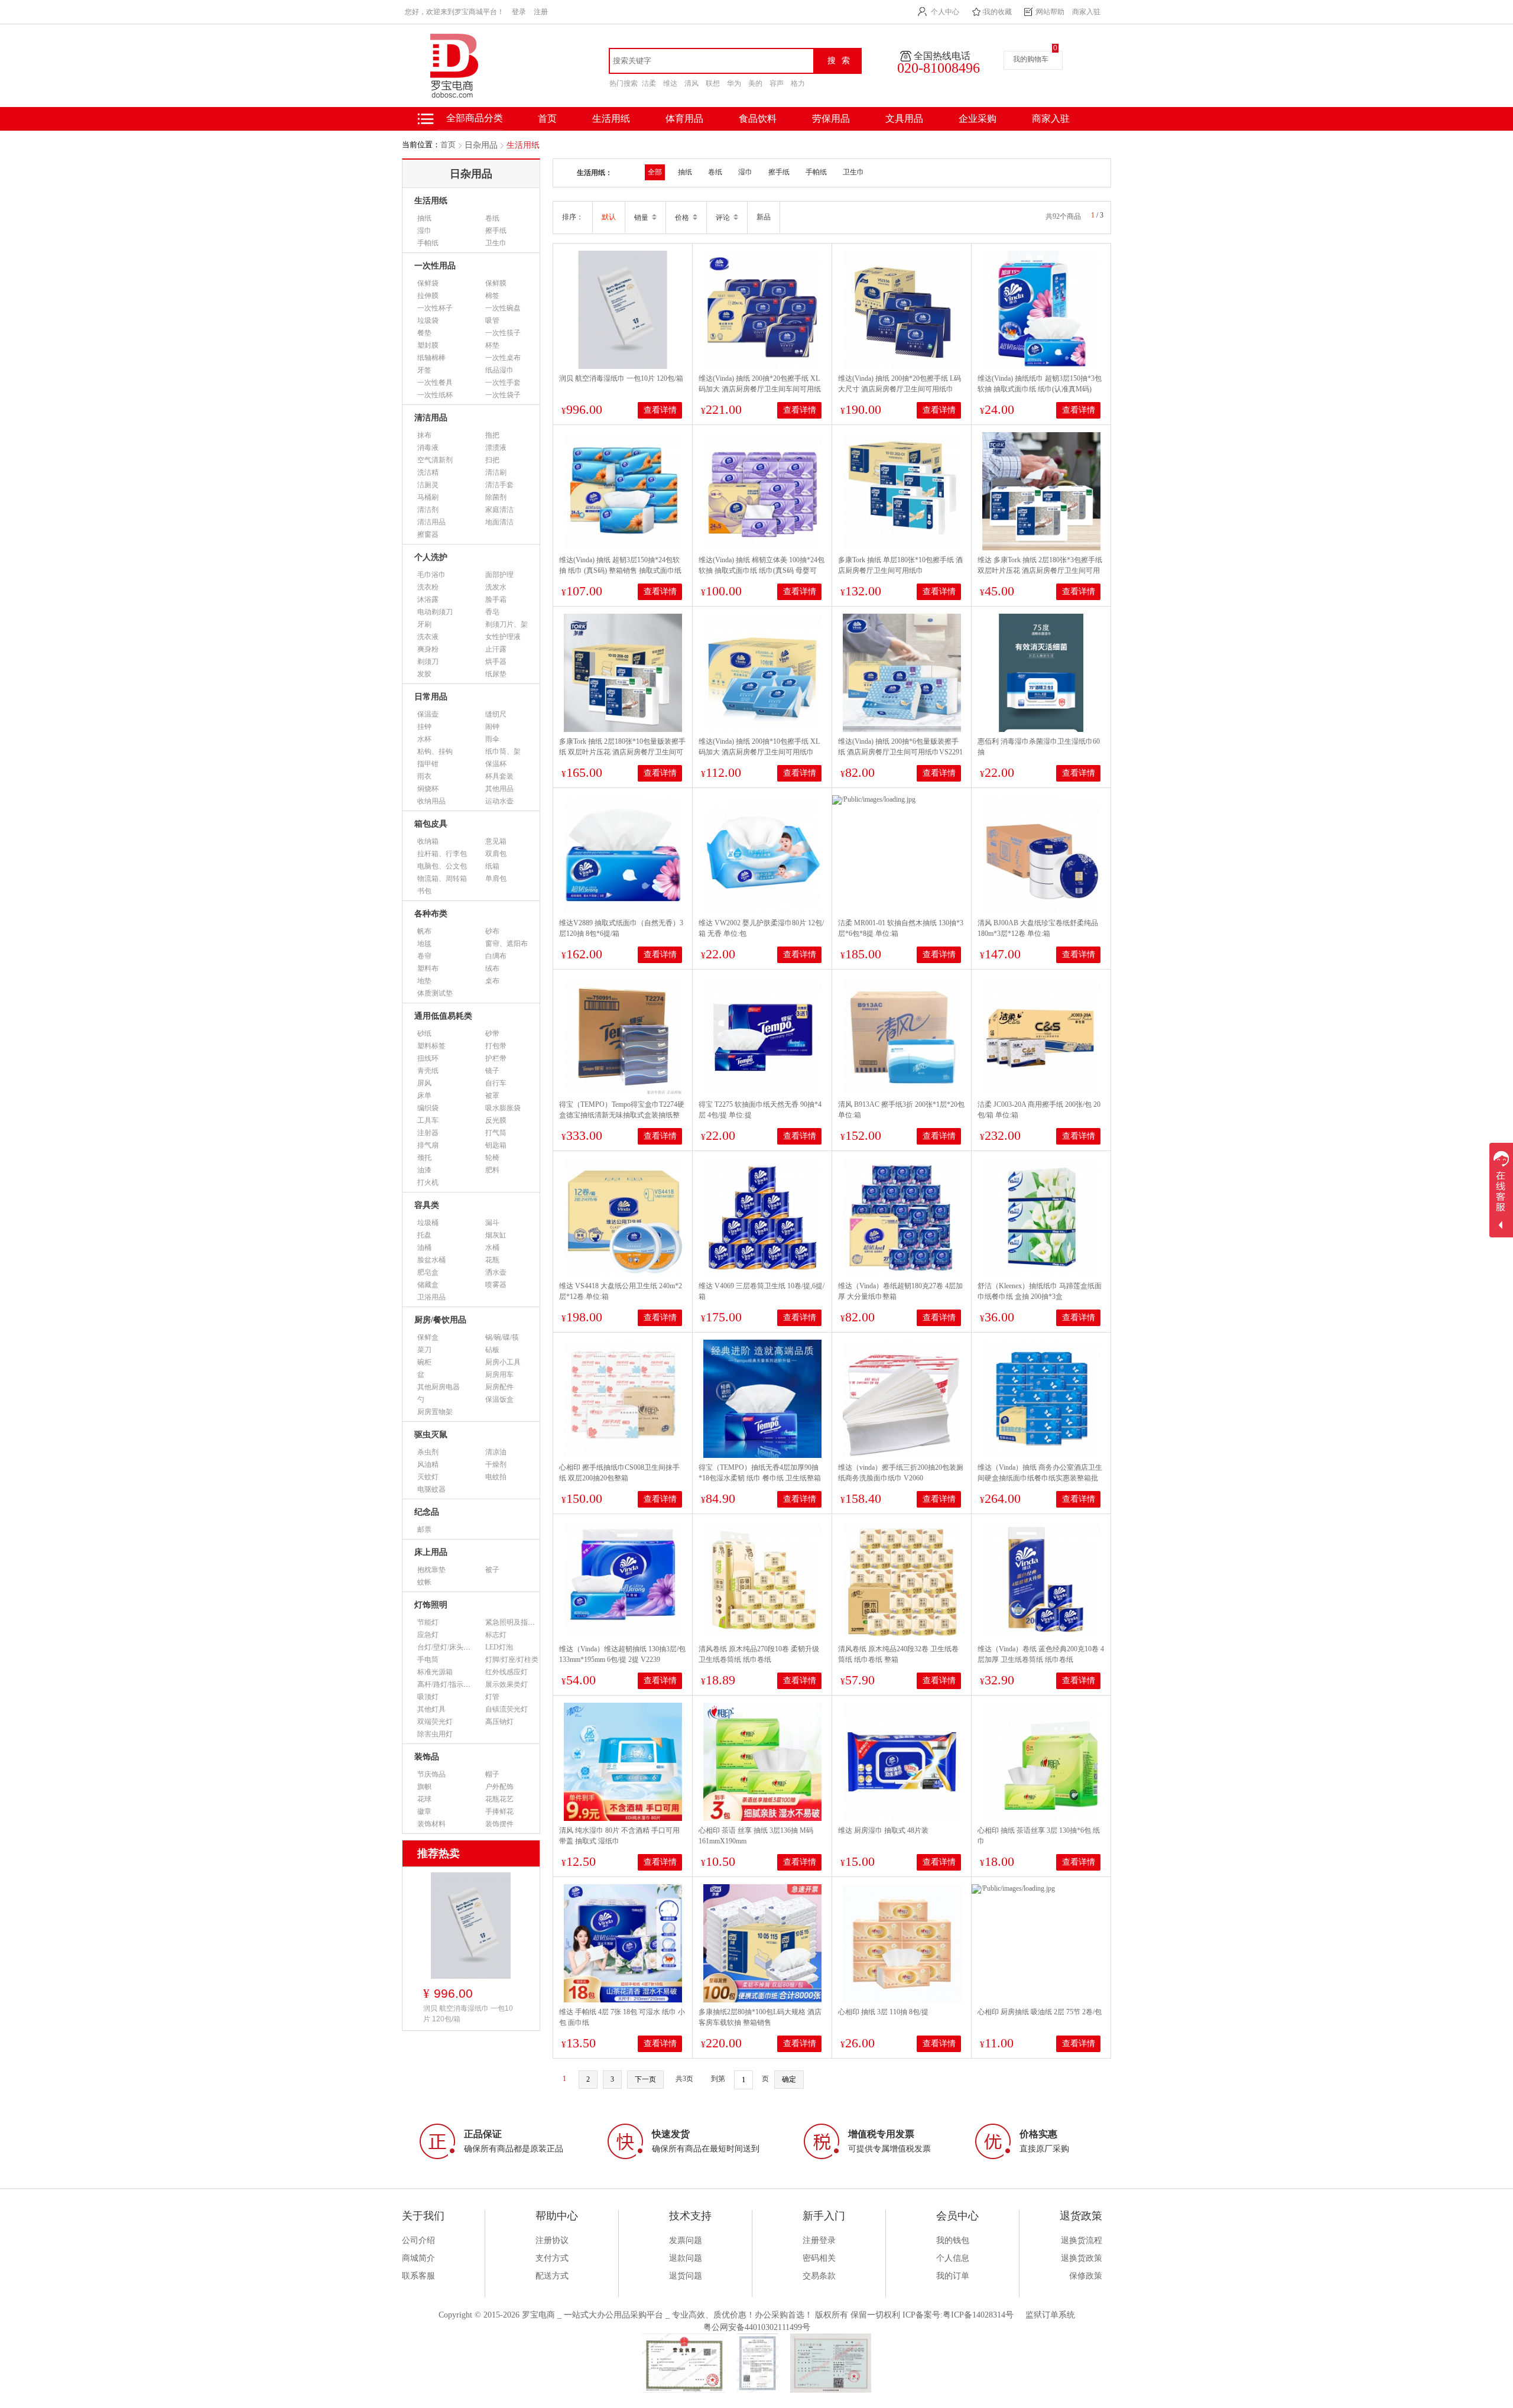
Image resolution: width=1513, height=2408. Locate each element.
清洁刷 (496, 472)
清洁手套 (499, 485)
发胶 (424, 674)
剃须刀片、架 (507, 624)
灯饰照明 (431, 1605)
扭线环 (428, 1058)
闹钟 (492, 727)
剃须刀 (428, 662)
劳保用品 (831, 119)
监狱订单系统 (1050, 2315)
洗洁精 (428, 472)
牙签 (424, 370)
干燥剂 (496, 1464)
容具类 (427, 1205)
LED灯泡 (499, 1647)
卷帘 (424, 956)
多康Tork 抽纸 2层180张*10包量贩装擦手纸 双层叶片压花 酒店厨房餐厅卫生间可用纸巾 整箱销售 (622, 752)
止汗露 (496, 649)
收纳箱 (428, 841)
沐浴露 (428, 599)
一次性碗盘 (503, 308)
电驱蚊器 (431, 1489)
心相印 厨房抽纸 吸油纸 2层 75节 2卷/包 (1040, 2012)
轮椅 (492, 1158)
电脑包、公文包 (442, 866)
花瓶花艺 (499, 1799)
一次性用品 (435, 266)
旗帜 (424, 1787)
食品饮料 (758, 119)
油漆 (424, 1170)
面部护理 (499, 575)
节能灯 (428, 1622)
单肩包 (496, 879)
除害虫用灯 (435, 1734)
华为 (734, 83)
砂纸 (424, 1033)
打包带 (496, 1046)
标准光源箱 (435, 1672)
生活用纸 (611, 119)
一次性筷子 (503, 333)
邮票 (424, 1529)
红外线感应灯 (507, 1672)
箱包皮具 (431, 824)
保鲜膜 (496, 283)
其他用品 (499, 789)
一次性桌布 (503, 358)
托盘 (424, 1235)
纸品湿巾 (499, 370)
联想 (713, 83)
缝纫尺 (496, 714)
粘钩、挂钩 (435, 751)
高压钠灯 (499, 1722)
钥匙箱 (496, 1145)
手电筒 (428, 1660)
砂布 (492, 931)
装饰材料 (431, 1824)
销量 (642, 218)
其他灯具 (431, 1709)
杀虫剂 (428, 1452)
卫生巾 (496, 243)
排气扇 (428, 1145)
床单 (424, 1096)
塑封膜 (428, 345)
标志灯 (496, 1635)
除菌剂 (496, 497)
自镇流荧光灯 (507, 1709)
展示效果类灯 (507, 1684)
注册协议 (552, 2240)
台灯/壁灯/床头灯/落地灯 (455, 1647)
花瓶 (492, 1260)
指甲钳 (428, 764)
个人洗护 (431, 557)
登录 (519, 12)
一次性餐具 (435, 383)
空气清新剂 (435, 460)
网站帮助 (1050, 12)
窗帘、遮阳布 (507, 944)
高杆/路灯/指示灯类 (447, 1684)
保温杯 (496, 764)
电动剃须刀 (435, 612)
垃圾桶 (428, 1223)
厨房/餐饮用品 (440, 1320)
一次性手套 (503, 383)
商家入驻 (1086, 12)
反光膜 (496, 1120)
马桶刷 (428, 497)
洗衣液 (428, 637)
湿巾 (424, 231)
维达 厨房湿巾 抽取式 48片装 (883, 1830)
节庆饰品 (431, 1774)
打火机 (428, 1182)
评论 (724, 218)
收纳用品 (431, 801)
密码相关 (819, 2258)
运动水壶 (499, 801)
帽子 (492, 1774)
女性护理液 (503, 637)
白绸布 (496, 956)
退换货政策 (1082, 2258)
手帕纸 (428, 243)
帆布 (424, 931)
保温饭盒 (499, 1399)
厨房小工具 (503, 1362)
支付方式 (552, 2258)
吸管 (492, 320)
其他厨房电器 (439, 1387)
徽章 (424, 1811)
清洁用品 (431, 418)
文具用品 (904, 119)
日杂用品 (481, 145)
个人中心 (945, 12)
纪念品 (427, 1512)
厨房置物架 (435, 1412)
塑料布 (428, 968)
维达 (670, 83)
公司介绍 (418, 2240)
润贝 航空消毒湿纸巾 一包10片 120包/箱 (621, 378)
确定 (789, 2079)
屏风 (424, 1083)
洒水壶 (496, 1272)
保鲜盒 (428, 1337)
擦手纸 (496, 231)
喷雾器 (496, 1285)
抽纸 (424, 218)
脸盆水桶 (431, 1260)
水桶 (492, 1247)
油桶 (424, 1247)
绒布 (492, 968)
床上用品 (431, 1552)
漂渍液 (496, 448)
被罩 (492, 1096)
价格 (683, 218)
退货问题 (686, 2276)
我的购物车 (1031, 59)
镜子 (492, 1071)
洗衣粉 (428, 587)
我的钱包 (953, 2240)
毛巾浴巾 (431, 575)
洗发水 (496, 587)
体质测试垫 (435, 993)
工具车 (428, 1120)
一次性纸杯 (435, 395)
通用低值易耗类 (443, 1016)
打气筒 (496, 1133)
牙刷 (424, 624)
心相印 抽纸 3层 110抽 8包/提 (883, 2012)
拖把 (492, 435)
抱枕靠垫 (431, 1570)
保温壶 (428, 714)
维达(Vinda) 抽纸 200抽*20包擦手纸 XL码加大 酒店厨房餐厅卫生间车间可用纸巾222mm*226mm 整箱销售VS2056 (760, 389)
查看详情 (660, 410)
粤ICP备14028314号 (978, 2315)
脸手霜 (496, 599)
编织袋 (428, 1108)
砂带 (492, 1033)
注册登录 (819, 2240)
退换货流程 (1082, 2240)
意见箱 (496, 841)
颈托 (424, 1158)
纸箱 (492, 866)
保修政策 (1086, 2276)
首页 (448, 145)
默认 (609, 217)
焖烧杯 (428, 789)
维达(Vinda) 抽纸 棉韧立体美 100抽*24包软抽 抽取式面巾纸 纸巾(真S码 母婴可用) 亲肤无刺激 (762, 571)
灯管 (492, 1697)
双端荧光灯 (435, 1722)
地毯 (424, 944)
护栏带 (496, 1058)
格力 (798, 83)
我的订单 (953, 2276)
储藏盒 (428, 1285)
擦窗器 (428, 534)
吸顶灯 (428, 1697)
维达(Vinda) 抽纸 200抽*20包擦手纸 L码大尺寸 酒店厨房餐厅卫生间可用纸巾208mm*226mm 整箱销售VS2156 (900, 389)
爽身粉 (428, 649)
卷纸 (492, 218)
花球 (424, 1799)
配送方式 (552, 2276)
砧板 (492, 1350)
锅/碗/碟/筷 (502, 1337)
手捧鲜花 (499, 1811)
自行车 (496, 1083)
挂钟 (424, 727)
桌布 (492, 981)
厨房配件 (499, 1387)
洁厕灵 (428, 485)
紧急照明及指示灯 (514, 1622)
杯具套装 (499, 776)
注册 (541, 12)
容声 (777, 83)
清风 (691, 83)
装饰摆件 (499, 1824)
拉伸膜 (428, 296)
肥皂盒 (428, 1272)
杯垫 (492, 345)
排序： (573, 217)
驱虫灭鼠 (431, 1435)
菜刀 (424, 1350)
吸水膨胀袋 (503, 1108)
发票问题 (686, 2240)
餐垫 (424, 333)
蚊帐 (424, 1582)
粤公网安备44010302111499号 (757, 2327)
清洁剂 (428, 510)
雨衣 (424, 776)
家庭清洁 (499, 510)
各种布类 (431, 914)
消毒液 (428, 448)
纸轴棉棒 (431, 358)
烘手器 (496, 662)
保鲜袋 (428, 283)
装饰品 (427, 1757)
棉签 (492, 296)
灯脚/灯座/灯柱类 (512, 1660)
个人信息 (953, 2258)
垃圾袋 (428, 320)
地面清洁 (499, 522)
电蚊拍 (496, 1477)
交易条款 (819, 2276)
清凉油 (496, 1452)
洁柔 (649, 83)
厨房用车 (499, 1375)
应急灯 (428, 1635)
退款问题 (686, 2258)
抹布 (424, 435)
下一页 (645, 2079)
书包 (424, 891)
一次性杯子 (435, 308)
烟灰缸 (496, 1235)
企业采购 (978, 119)
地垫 (424, 981)
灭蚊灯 (428, 1477)
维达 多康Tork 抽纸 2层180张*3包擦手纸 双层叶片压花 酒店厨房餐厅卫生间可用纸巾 (1040, 571)
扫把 (492, 460)
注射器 (428, 1133)
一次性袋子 (503, 395)
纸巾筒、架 (503, 751)
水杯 (424, 739)
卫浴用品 (431, 1297)
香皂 (492, 612)
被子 (492, 1570)
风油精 (428, 1464)
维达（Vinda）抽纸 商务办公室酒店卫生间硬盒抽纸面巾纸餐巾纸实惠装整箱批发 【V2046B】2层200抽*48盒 (1040, 1478)
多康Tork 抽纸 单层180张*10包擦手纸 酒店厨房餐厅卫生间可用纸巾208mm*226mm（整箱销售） (900, 571)
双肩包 (496, 854)
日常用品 (431, 697)
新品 (764, 217)
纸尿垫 (496, 674)
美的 (755, 83)
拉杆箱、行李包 (442, 854)
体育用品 (684, 119)
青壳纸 (428, 1071)
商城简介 (418, 2258)
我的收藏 (998, 12)
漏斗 (492, 1223)
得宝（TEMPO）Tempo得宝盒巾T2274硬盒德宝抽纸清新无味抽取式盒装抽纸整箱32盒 (622, 1115)
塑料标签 (431, 1046)
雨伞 (492, 739)
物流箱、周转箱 (442, 879)
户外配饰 (499, 1787)
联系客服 (418, 2276)
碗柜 (424, 1362)
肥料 (492, 1170)
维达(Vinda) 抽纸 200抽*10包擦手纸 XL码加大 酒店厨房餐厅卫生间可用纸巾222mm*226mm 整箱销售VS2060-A (759, 752)
